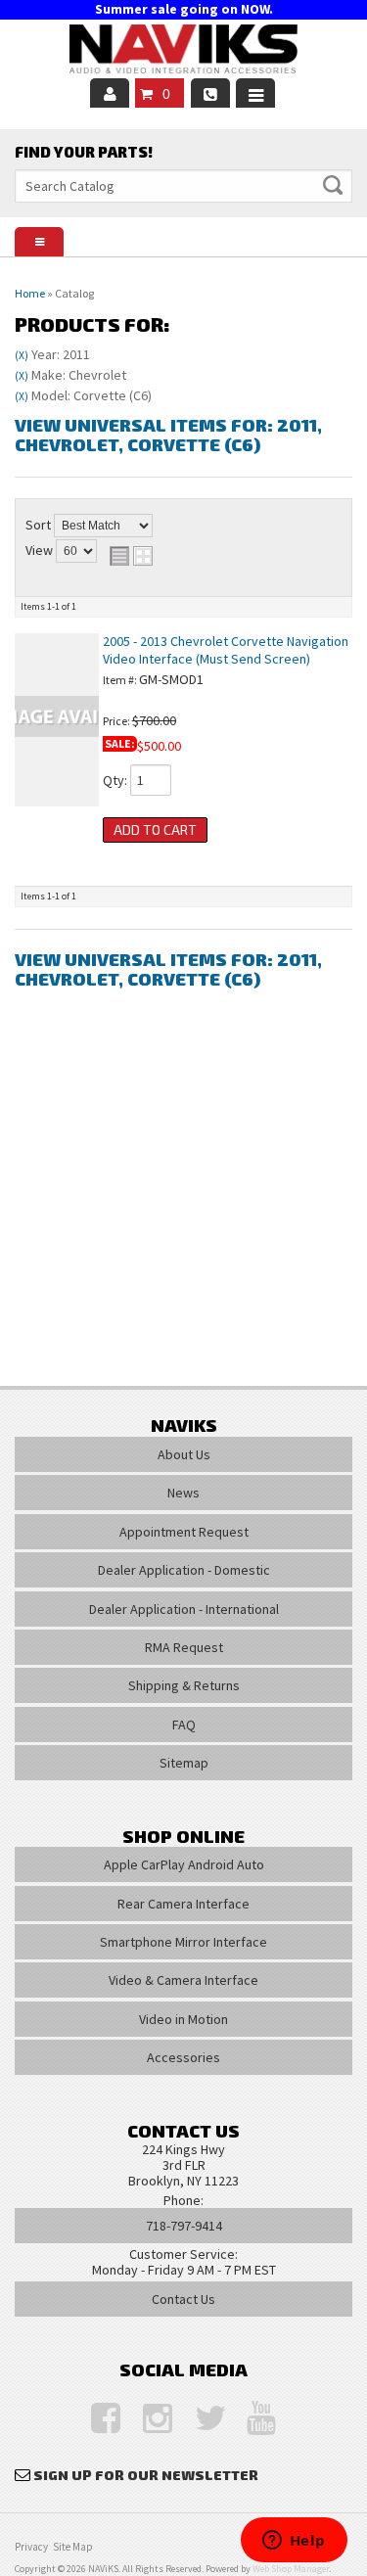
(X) (22, 355)
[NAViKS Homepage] (184, 52)
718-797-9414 (184, 2226)
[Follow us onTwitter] (200, 2419)
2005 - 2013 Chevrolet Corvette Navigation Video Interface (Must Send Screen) (226, 649)
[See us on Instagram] (148, 2419)
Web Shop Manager (291, 2569)
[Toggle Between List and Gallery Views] (131, 556)
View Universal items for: (168, 435)
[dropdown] (255, 93)
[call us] (210, 93)
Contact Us (183, 2299)
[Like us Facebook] (96, 2419)
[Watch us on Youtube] (252, 2419)
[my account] (110, 93)
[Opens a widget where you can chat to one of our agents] (294, 2542)
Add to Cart (155, 829)
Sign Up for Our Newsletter (146, 2475)
